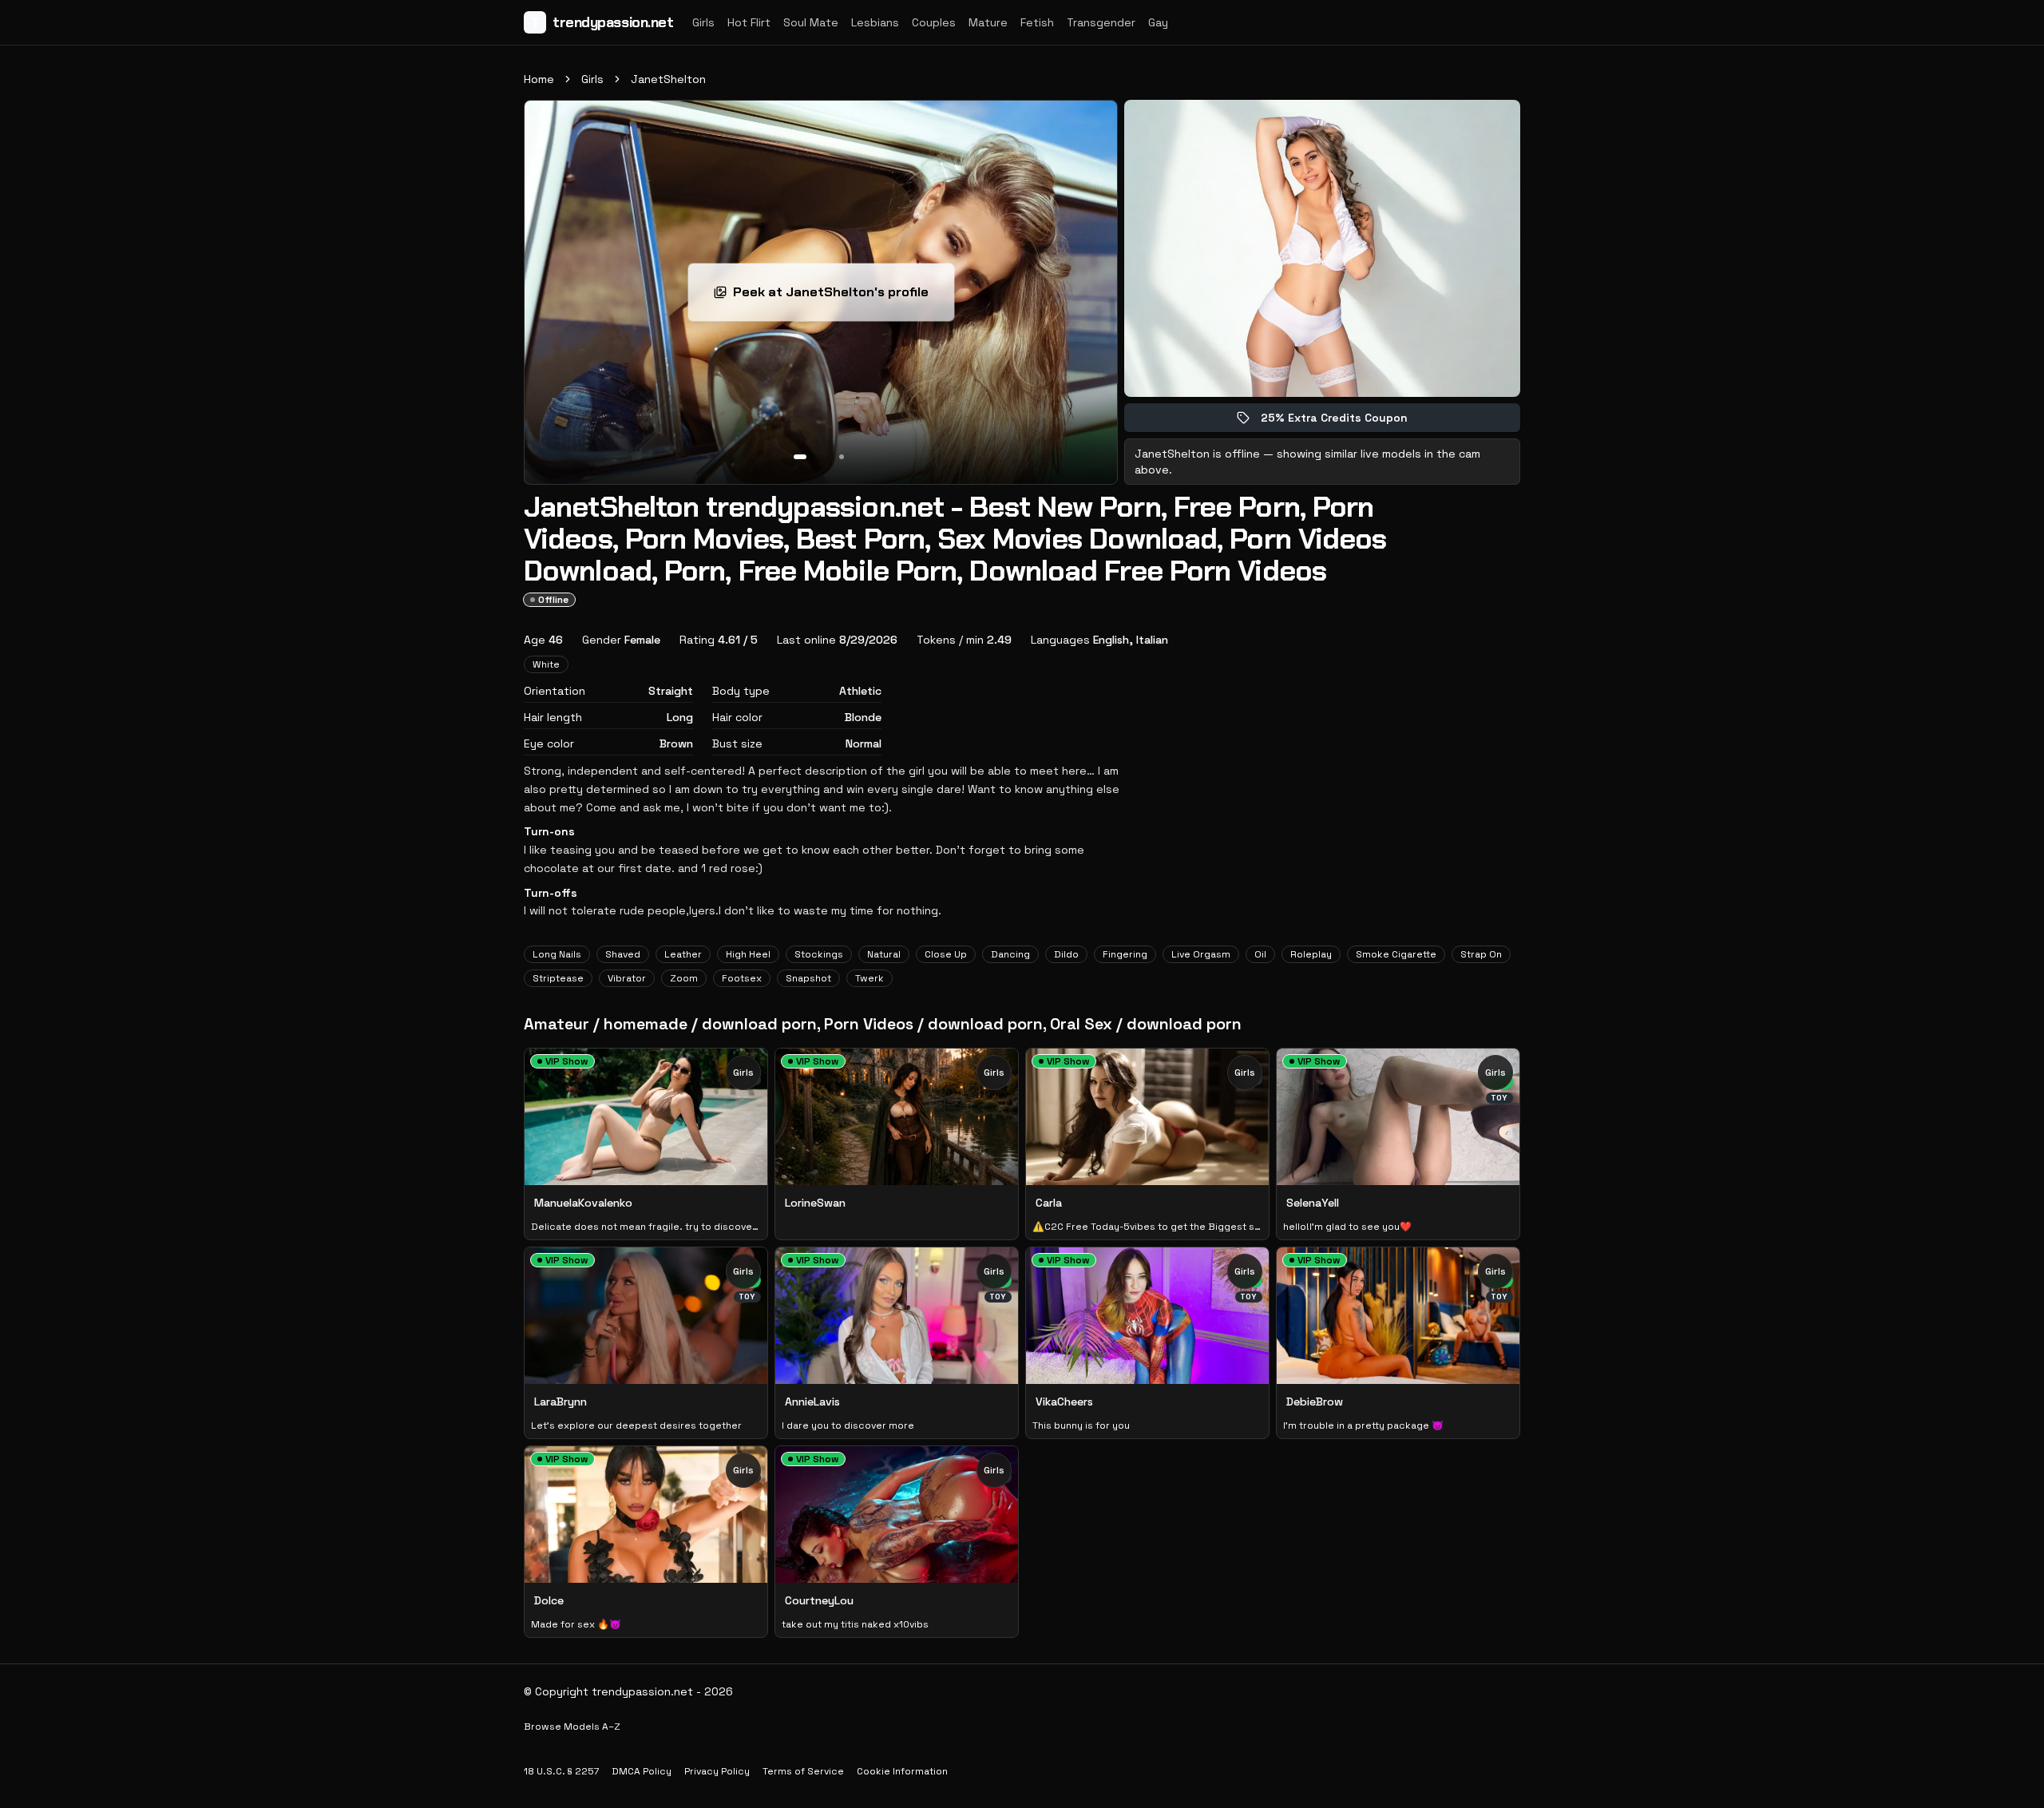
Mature (988, 22)
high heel (748, 954)
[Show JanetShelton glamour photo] (842, 457)
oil (1260, 954)
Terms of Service (803, 1771)
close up (946, 954)
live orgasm (1201, 954)
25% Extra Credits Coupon (1345, 421)
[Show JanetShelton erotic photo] (800, 457)
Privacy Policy (717, 1771)
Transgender (1101, 22)
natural (884, 954)
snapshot (808, 978)
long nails (557, 954)
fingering (1125, 954)
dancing (1010, 954)
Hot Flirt (749, 22)
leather (683, 954)
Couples (934, 22)
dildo (1066, 954)
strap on (1481, 954)
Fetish (1037, 22)
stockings (819, 954)
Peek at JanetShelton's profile (836, 297)
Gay (1158, 22)
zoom (684, 978)
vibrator (627, 978)
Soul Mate (811, 22)
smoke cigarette (1396, 954)
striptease (558, 978)
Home (539, 79)
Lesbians (875, 22)
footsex (742, 978)
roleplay (1311, 954)
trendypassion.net (602, 22)
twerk (869, 978)
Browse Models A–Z (572, 1727)
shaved (623, 954)
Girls (703, 22)
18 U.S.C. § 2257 (561, 1771)
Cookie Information (902, 1771)
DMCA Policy (642, 1771)
